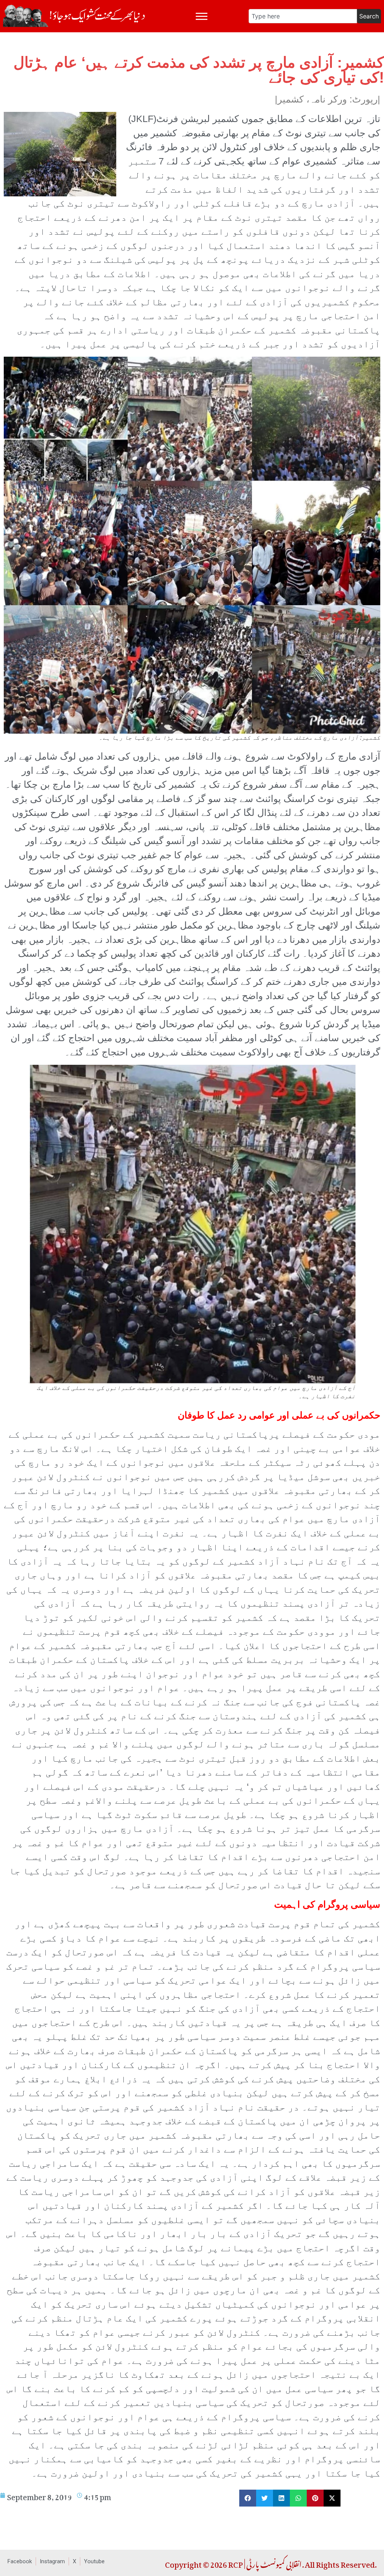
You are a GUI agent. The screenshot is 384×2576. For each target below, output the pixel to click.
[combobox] (303, 16)
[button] (248, 2498)
